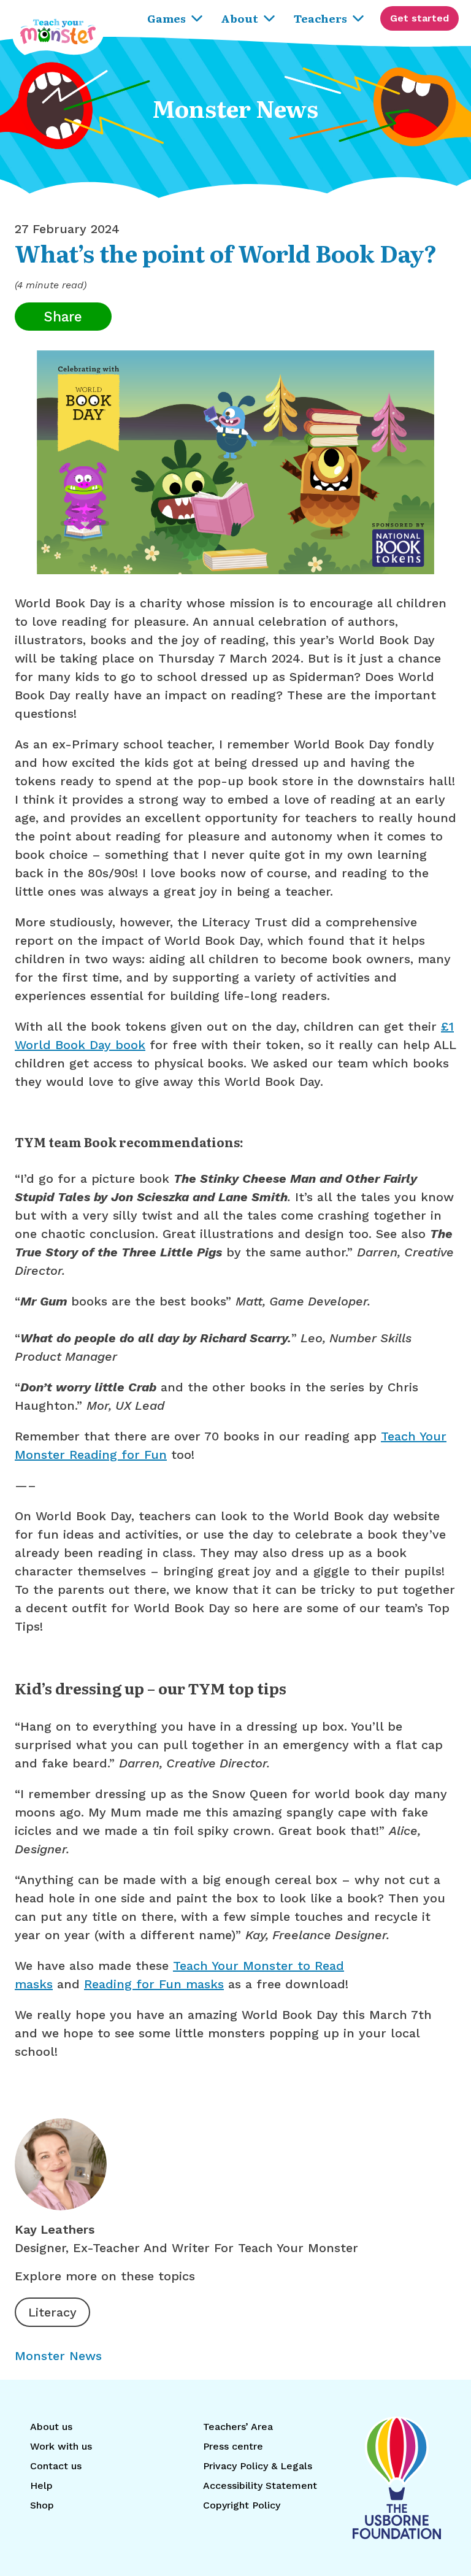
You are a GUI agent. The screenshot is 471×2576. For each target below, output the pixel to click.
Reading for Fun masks (154, 1984)
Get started (419, 18)
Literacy (52, 2312)
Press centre (233, 2446)
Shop (42, 2505)
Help (41, 2486)
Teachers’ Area (238, 2427)
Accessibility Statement (260, 2486)
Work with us (61, 2446)
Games (167, 18)
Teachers (320, 18)
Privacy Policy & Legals (258, 2466)
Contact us (56, 2466)
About (239, 18)
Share (63, 317)
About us (51, 2427)
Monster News (58, 2356)
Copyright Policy (242, 2505)
